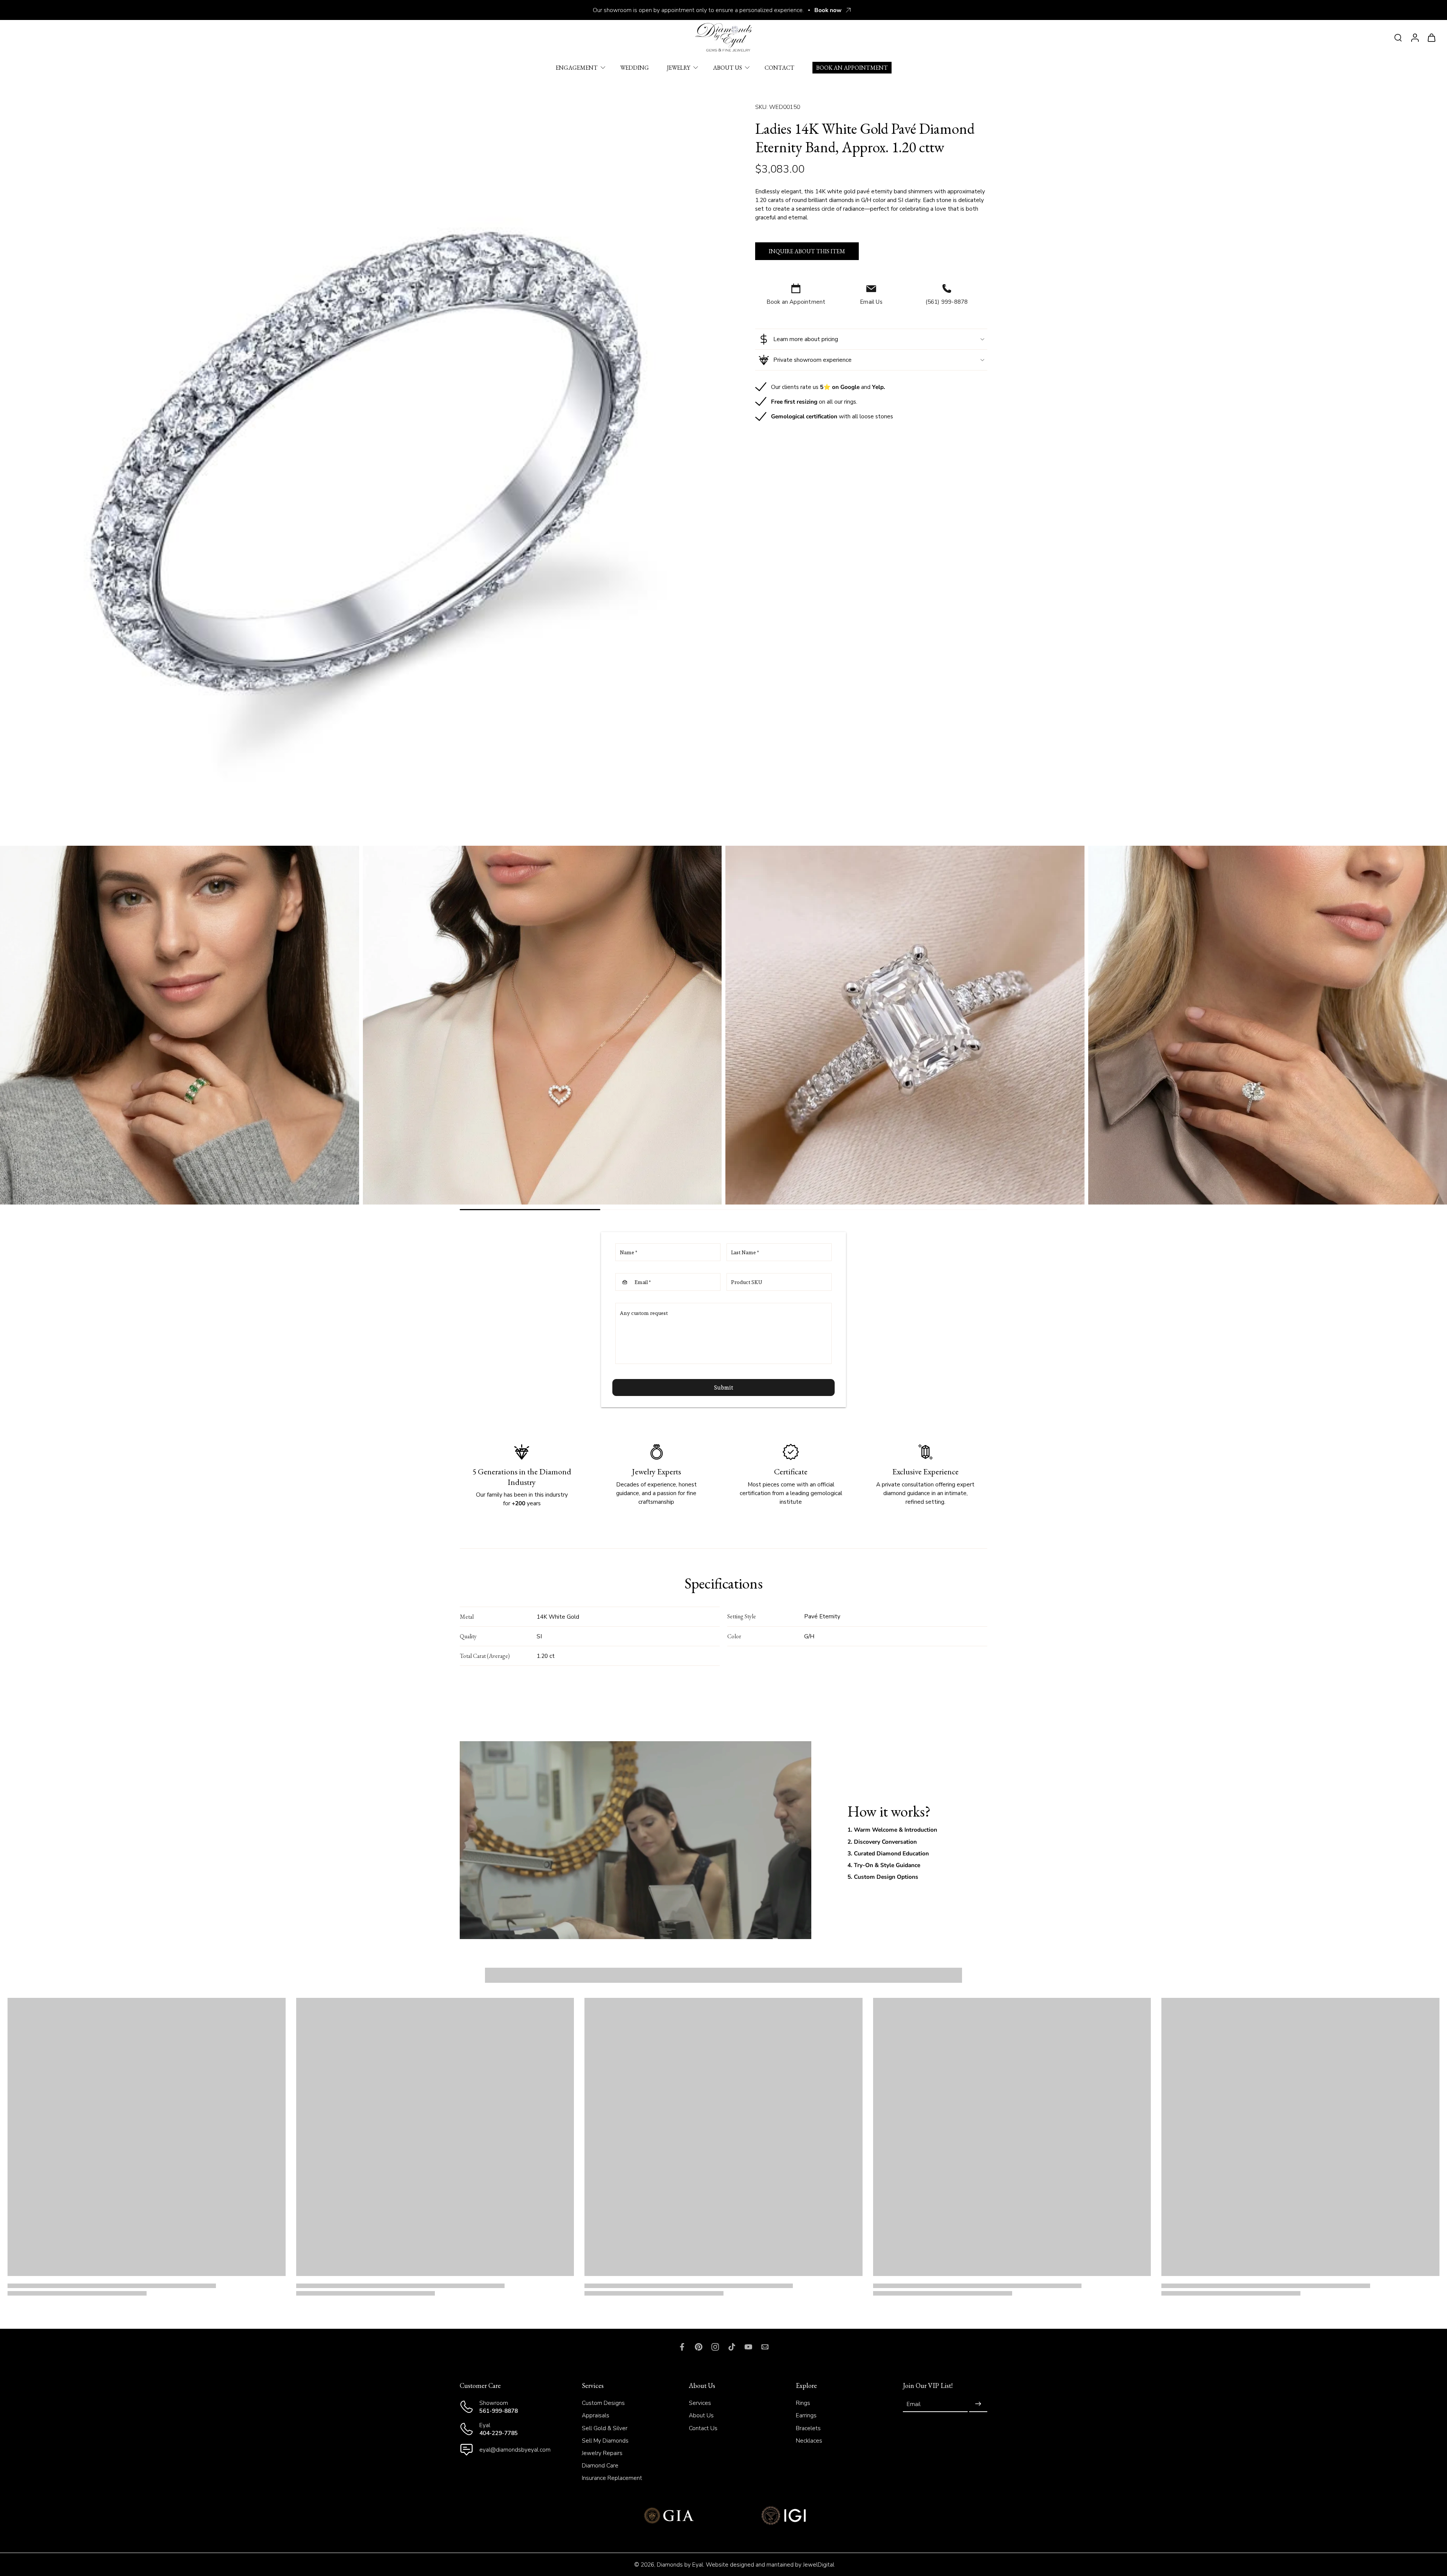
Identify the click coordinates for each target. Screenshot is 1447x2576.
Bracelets (808, 2428)
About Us (701, 2415)
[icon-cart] (1431, 37)
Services (700, 2403)
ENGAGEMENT (577, 68)
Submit (724, 1387)
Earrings (806, 2415)
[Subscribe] (978, 2404)
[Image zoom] (366, 461)
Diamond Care (600, 2465)
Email (914, 2404)
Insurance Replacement (612, 2478)
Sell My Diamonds (605, 2440)
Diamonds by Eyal (680, 2565)
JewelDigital (819, 2565)
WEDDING (635, 68)
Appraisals (596, 2415)
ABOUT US (727, 68)
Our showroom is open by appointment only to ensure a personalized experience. (698, 10)
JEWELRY (679, 68)
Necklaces (809, 2440)
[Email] (765, 2347)
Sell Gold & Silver (605, 2428)
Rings (803, 2403)
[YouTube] (748, 2347)
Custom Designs (603, 2403)
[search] (1398, 37)
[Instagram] (715, 2347)
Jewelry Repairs (602, 2453)
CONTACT (779, 68)
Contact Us (703, 2428)
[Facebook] (682, 2347)
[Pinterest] (699, 2347)
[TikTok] (732, 2347)
